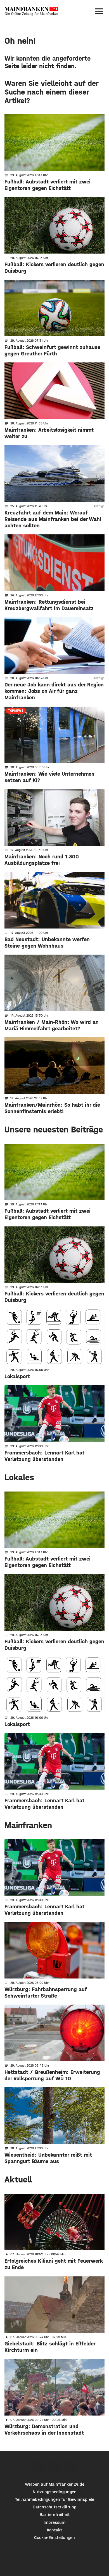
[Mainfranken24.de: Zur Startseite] (31, 11)
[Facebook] (39, 2466)
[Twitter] (55, 2466)
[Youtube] (71, 2466)
